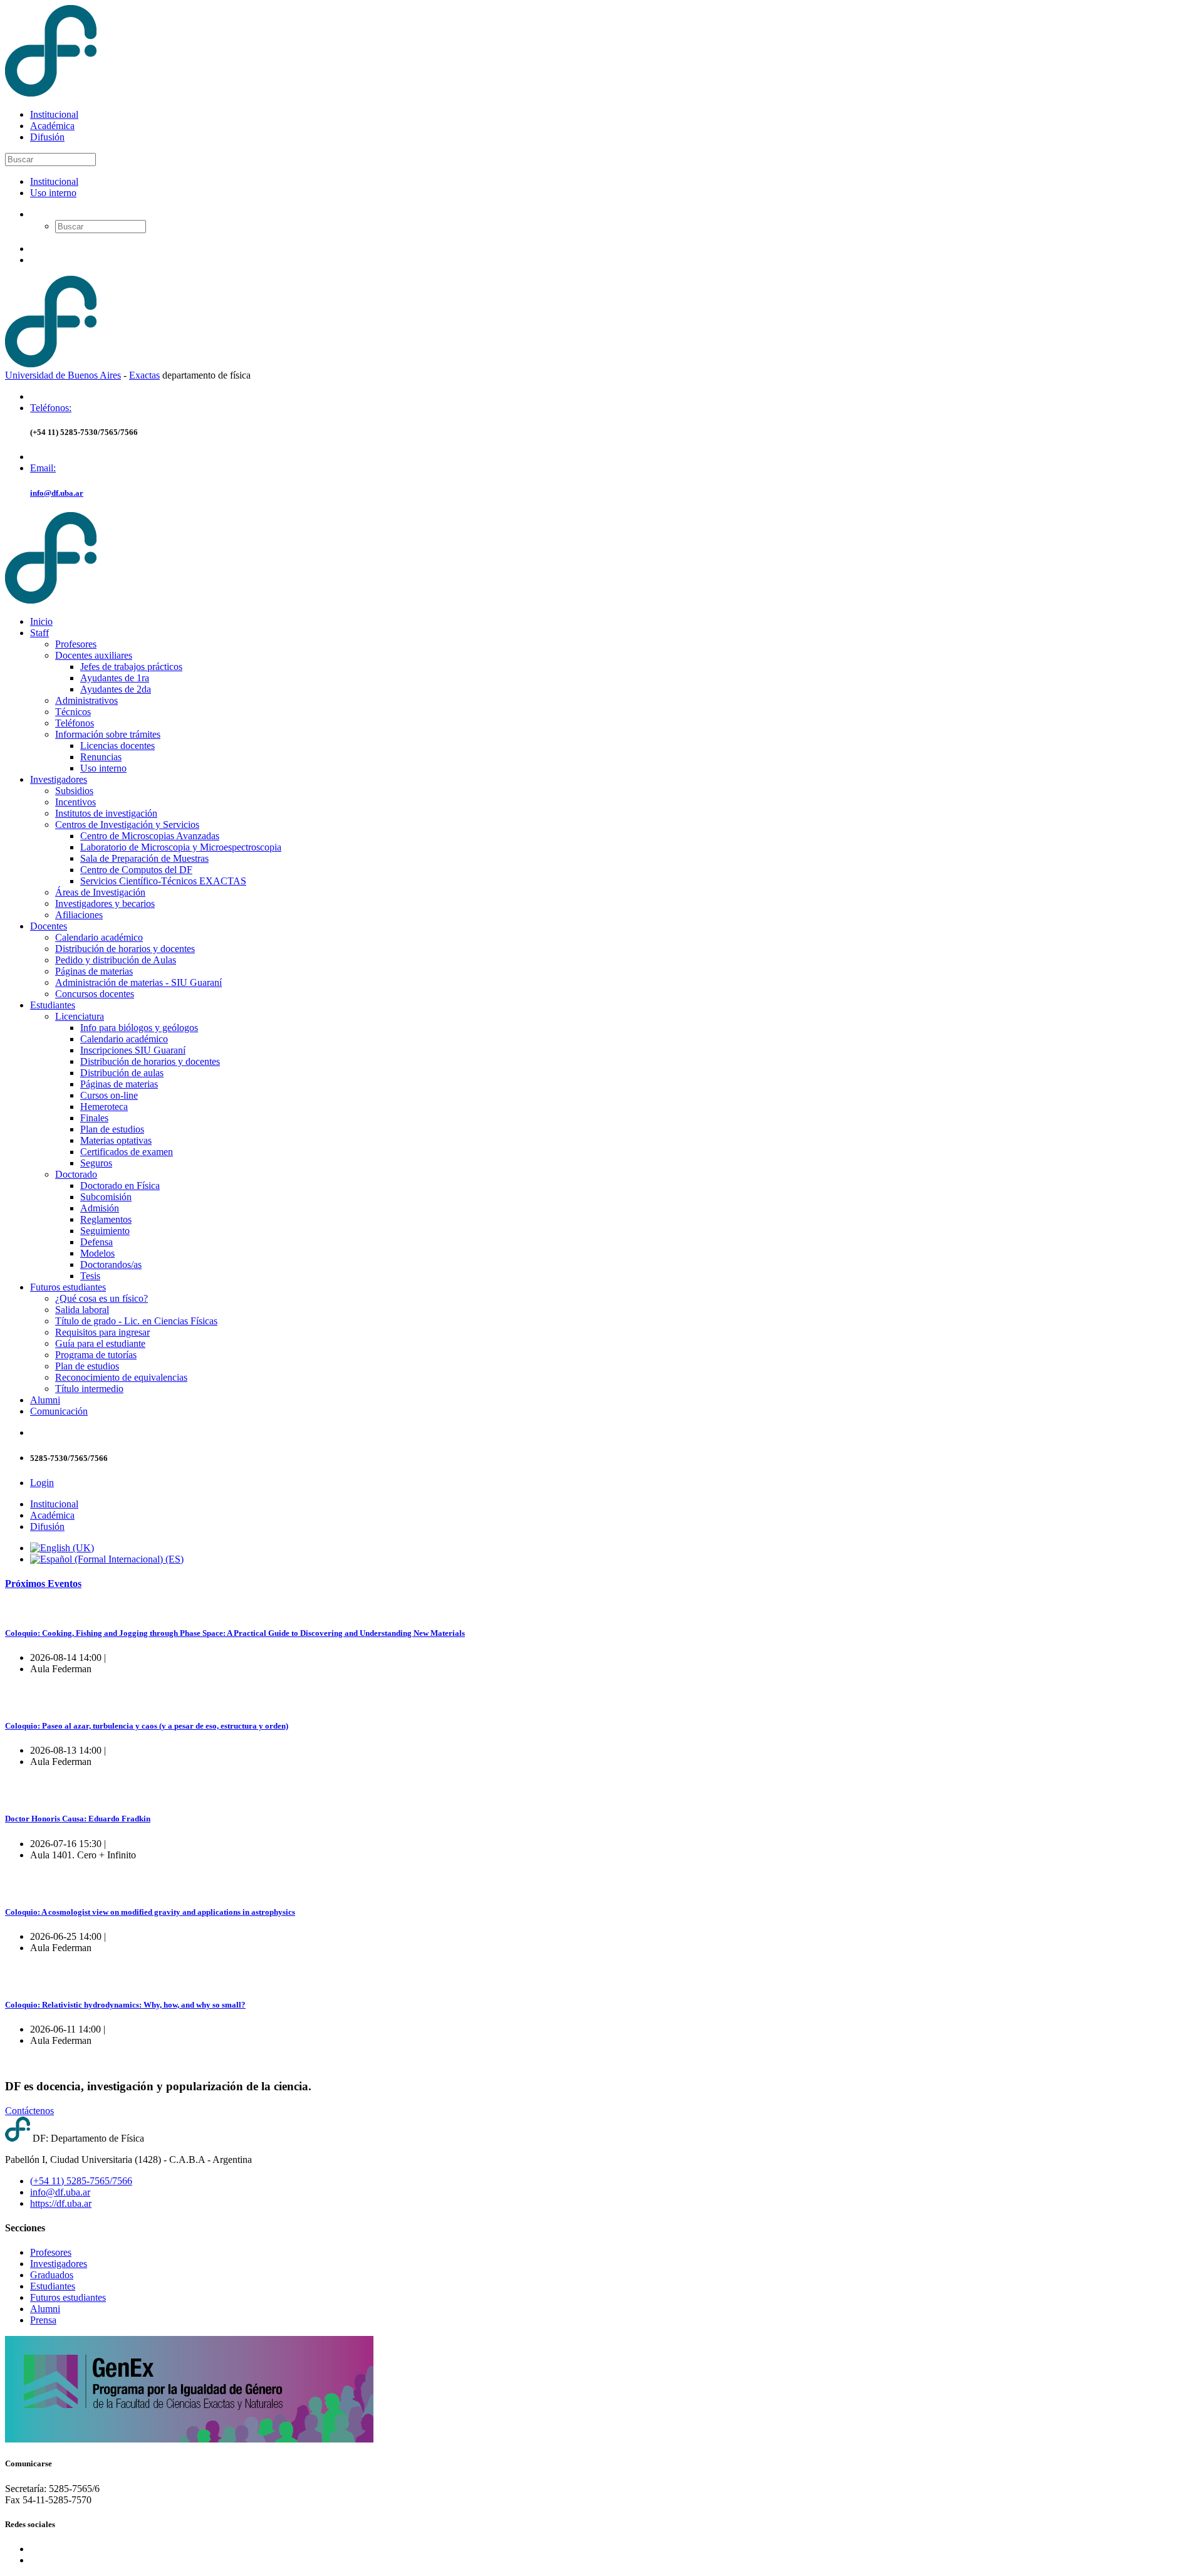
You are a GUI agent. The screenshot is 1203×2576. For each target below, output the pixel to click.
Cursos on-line (109, 1095)
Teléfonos (75, 723)
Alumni (45, 1400)
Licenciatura (80, 1016)
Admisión (100, 1208)
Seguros (96, 1163)
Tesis (90, 1276)
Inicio (41, 621)
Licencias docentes (117, 746)
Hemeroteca (104, 1107)
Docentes (49, 926)
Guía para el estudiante (100, 1343)
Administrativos (86, 700)
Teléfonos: (51, 408)
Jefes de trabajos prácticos (131, 667)
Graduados (52, 2275)
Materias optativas (116, 1140)
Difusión (47, 137)
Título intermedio (89, 1389)
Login (42, 1483)
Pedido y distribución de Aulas (116, 960)
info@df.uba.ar (57, 493)
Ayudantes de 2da (116, 689)
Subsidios (74, 791)
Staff (39, 633)
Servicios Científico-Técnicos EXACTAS (163, 881)
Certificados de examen (127, 1152)
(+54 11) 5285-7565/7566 (81, 2181)
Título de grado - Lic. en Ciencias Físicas (136, 1321)
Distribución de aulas (122, 1073)
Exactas (144, 375)
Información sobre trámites (108, 734)
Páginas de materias (94, 971)
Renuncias (101, 757)
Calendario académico (99, 937)
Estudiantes (53, 1005)
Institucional (54, 114)
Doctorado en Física (120, 1186)
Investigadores (59, 779)
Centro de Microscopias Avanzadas (150, 836)
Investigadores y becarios (105, 903)
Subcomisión (106, 1197)
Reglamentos (106, 1219)
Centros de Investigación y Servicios (127, 825)
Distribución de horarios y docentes (125, 949)
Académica (52, 126)
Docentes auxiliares (94, 655)
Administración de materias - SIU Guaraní (138, 982)
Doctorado (76, 1174)
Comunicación (59, 1411)
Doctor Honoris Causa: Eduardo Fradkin (78, 1819)
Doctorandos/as (111, 1264)
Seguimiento (105, 1231)
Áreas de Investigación (100, 892)
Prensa (43, 2320)
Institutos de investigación (106, 813)
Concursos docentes (95, 994)
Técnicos (73, 712)
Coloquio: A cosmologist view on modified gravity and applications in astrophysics (150, 1912)
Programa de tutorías (96, 1355)
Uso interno (53, 193)
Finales (94, 1118)
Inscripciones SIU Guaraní (133, 1050)
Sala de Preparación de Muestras (144, 858)
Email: (43, 468)
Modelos (97, 1253)
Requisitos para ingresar (102, 1332)
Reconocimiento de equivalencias (121, 1377)
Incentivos (76, 802)
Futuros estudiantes (68, 1287)
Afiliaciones (79, 915)
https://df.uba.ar (61, 2203)
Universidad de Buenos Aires (63, 375)
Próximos (43, 1584)
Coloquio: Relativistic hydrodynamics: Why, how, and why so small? (125, 2005)
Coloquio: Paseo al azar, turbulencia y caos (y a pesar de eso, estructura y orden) (147, 1726)
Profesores (76, 644)
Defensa (96, 1242)
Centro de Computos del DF (136, 870)
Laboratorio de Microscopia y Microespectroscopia (181, 847)
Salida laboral (82, 1310)
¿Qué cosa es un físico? (102, 1298)
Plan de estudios (112, 1129)
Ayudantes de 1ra (115, 678)
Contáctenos (29, 2111)
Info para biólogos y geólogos (139, 1028)
